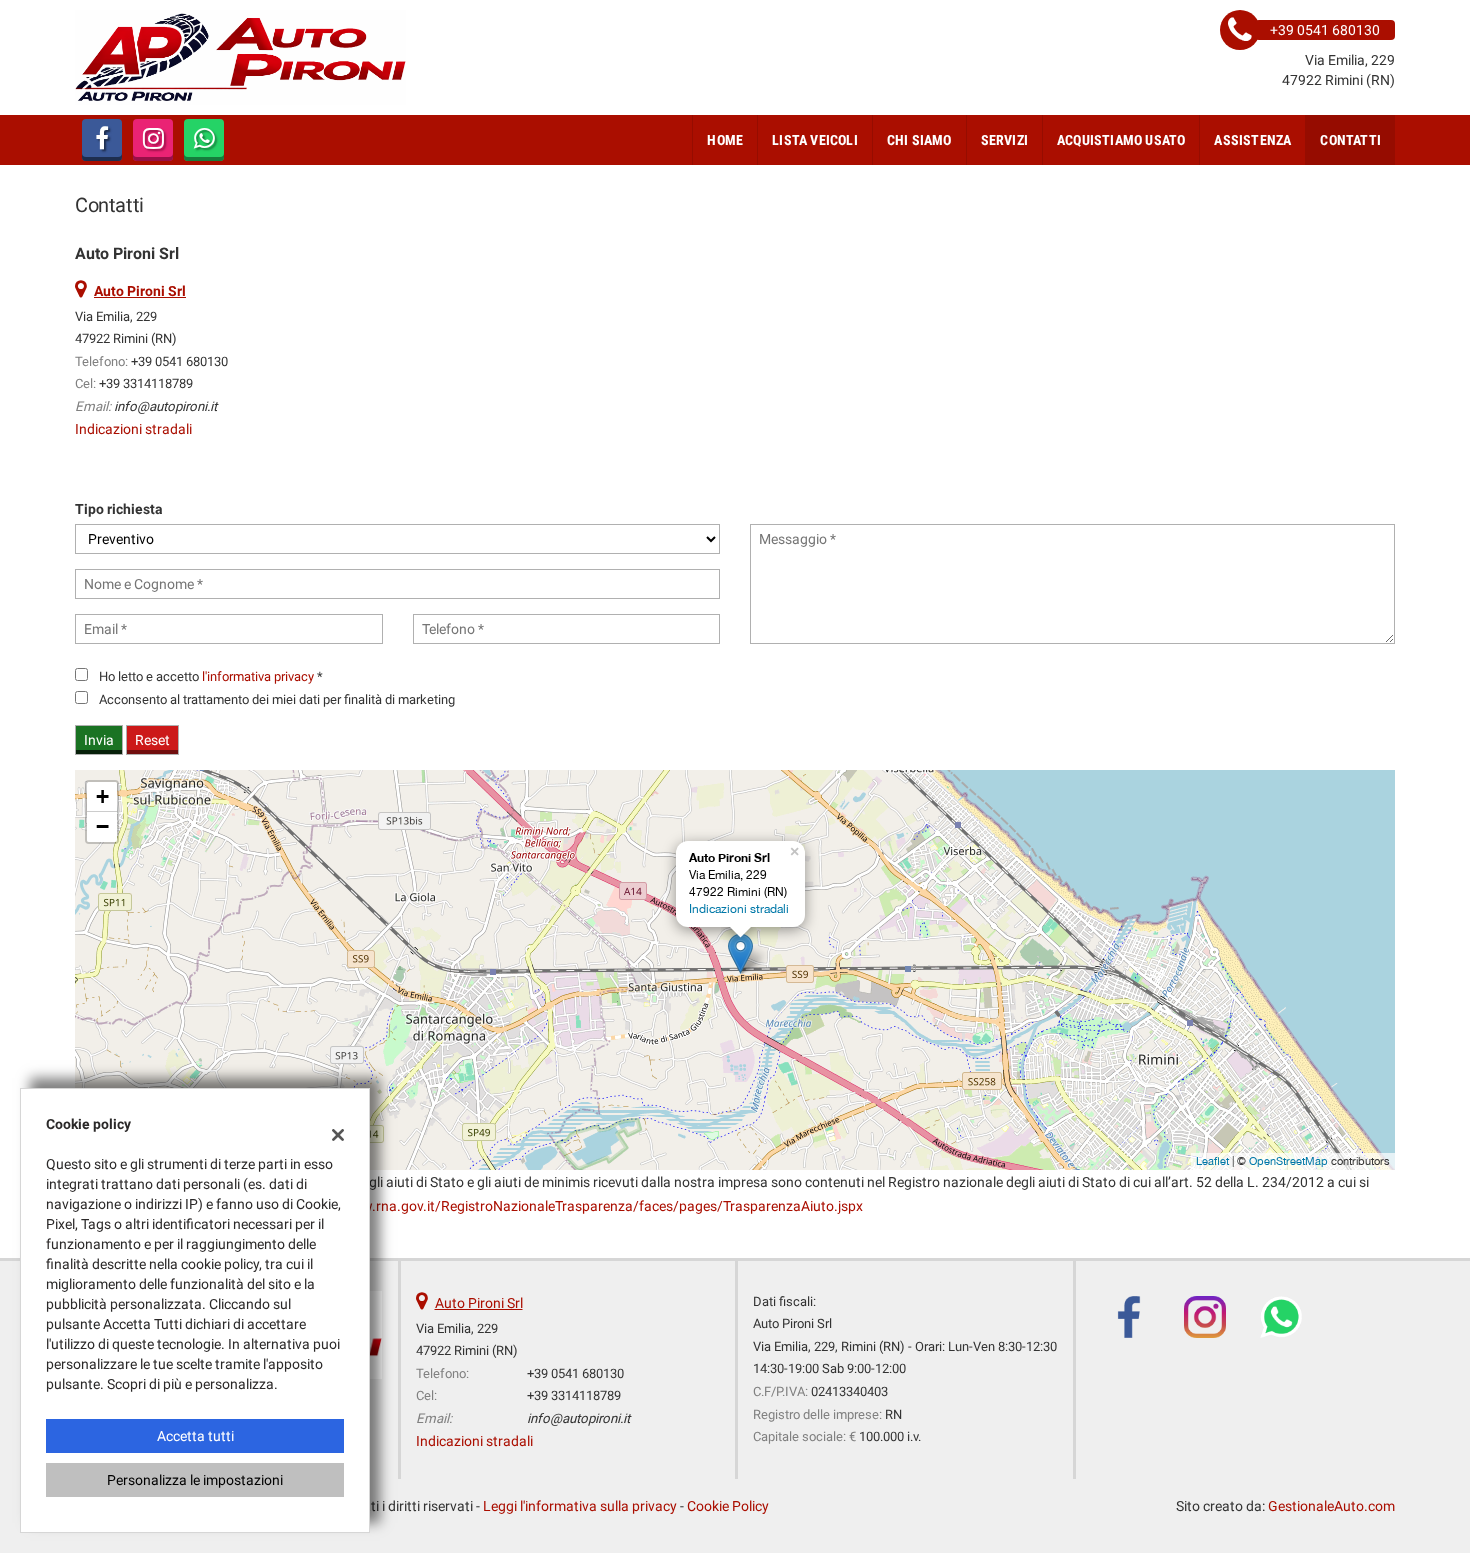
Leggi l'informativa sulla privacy (580, 1506)
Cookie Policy (728, 1506)
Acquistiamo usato (1121, 140)
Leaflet (1212, 1161)
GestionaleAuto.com (1331, 1506)
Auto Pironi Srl (479, 1303)
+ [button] (102, 796)
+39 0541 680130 (179, 361)
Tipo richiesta (119, 509)
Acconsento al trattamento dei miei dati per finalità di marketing (277, 699)
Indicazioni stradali (133, 429)
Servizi (1004, 140)
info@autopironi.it (165, 406)
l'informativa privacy (258, 676)
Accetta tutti (195, 1436)
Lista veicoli (815, 140)
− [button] (102, 826)
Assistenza (1252, 140)
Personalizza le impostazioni (195, 1480)
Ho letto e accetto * (211, 676)
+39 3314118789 (146, 383)
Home (725, 140)
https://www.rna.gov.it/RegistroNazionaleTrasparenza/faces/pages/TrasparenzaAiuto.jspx (578, 1206)
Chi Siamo (919, 140)
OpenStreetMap (1288, 1161)
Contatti (1350, 140)
